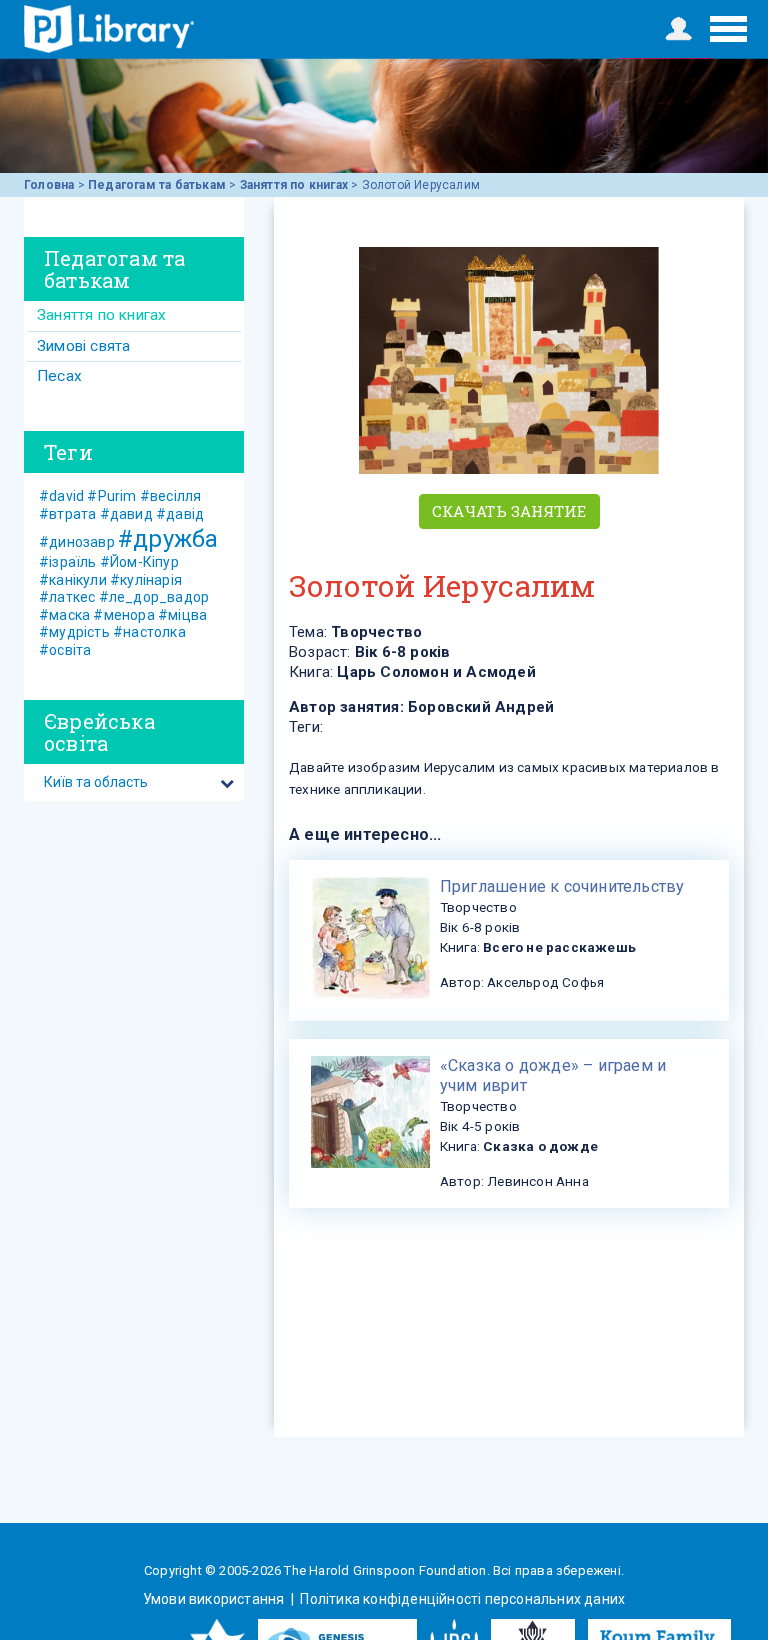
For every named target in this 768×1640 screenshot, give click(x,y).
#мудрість (74, 632)
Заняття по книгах (294, 185)
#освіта (65, 650)
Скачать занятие (509, 511)
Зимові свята (83, 346)
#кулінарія (146, 580)
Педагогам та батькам (157, 185)
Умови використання (215, 1599)
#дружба (168, 539)
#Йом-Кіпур (139, 562)
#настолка (149, 632)
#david (61, 496)
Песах (59, 376)
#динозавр (77, 542)
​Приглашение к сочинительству (562, 886)
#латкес (67, 597)
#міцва (182, 615)
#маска (64, 615)
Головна (49, 185)
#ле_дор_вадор (154, 597)
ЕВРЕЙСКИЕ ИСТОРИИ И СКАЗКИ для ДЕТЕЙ (109, 29)
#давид (126, 514)
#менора (123, 615)
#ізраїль (68, 562)
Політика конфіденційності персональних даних (461, 1599)
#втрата (67, 514)
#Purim (111, 496)
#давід (180, 514)
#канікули (73, 580)
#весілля (171, 496)
